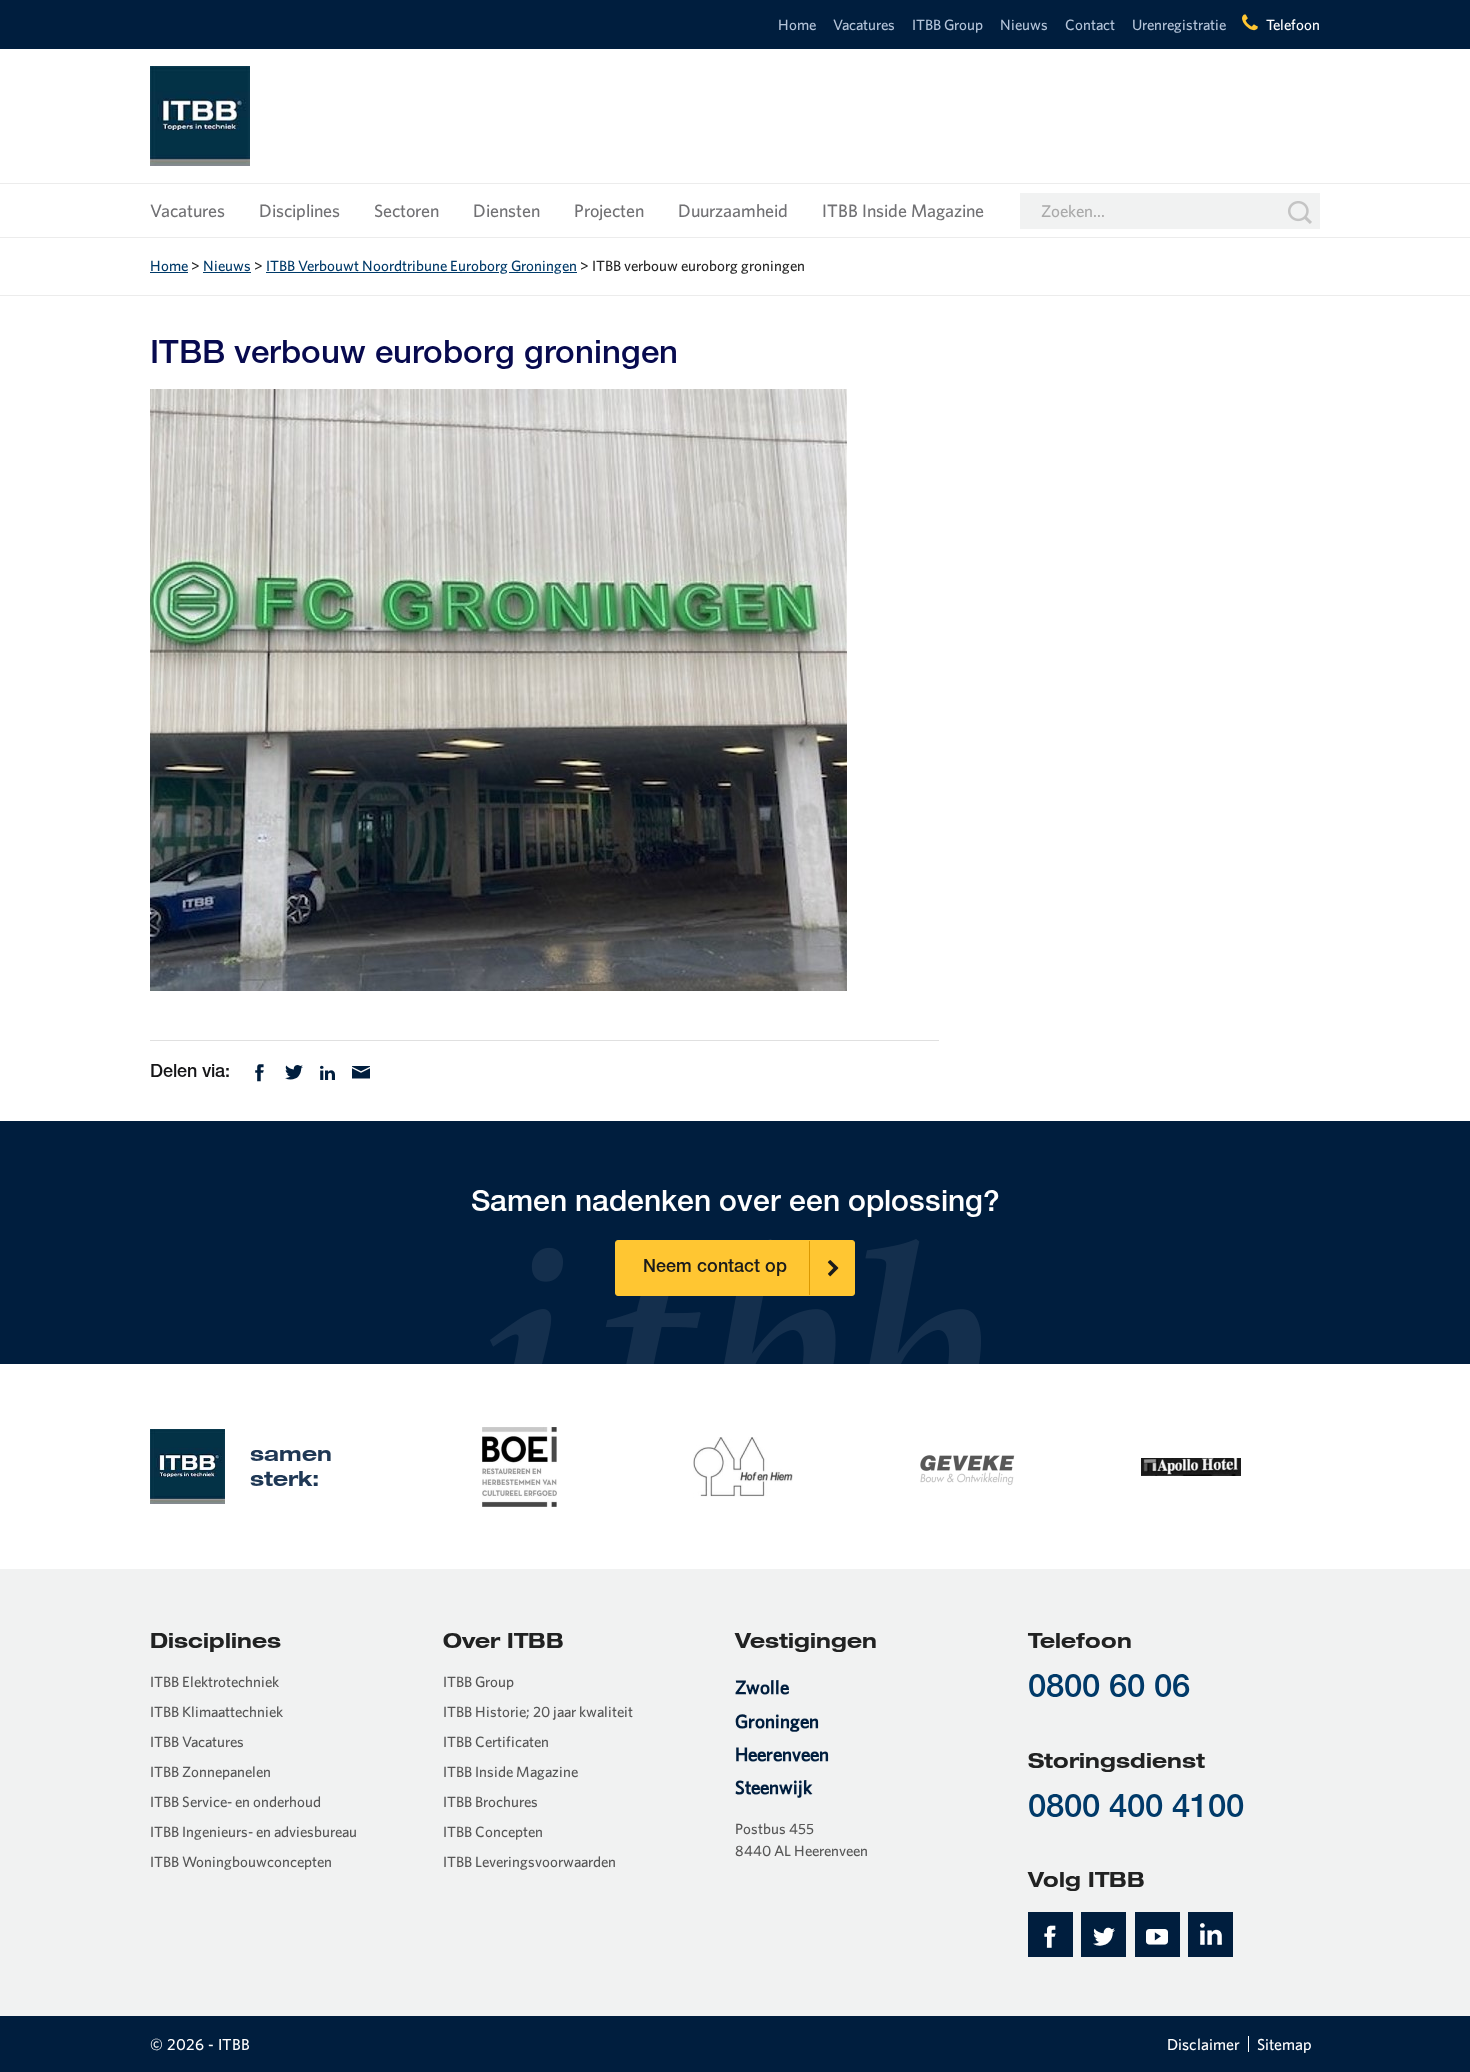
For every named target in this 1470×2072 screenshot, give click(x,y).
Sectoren (406, 210)
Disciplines (299, 210)
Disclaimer (1203, 2044)
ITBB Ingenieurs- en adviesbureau (253, 1831)
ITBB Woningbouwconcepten (241, 1861)
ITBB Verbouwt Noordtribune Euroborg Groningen (421, 265)
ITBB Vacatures (197, 1741)
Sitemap (1284, 2044)
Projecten (609, 210)
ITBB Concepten (493, 1831)
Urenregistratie (1179, 24)
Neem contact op (715, 1268)
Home (797, 24)
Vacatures (864, 24)
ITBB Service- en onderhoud (235, 1801)
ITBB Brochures (490, 1801)
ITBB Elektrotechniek (214, 1681)
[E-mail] (361, 1070)
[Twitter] (294, 1070)
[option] (519, 1465)
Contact (1090, 24)
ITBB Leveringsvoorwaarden (529, 1861)
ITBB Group (947, 24)
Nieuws (1024, 24)
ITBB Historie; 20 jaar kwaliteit (538, 1711)
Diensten (506, 210)
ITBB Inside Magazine (903, 210)
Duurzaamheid (733, 210)
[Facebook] (259, 1070)
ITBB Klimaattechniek (216, 1711)
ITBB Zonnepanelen (210, 1771)
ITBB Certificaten (496, 1741)
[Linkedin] (327, 1070)
